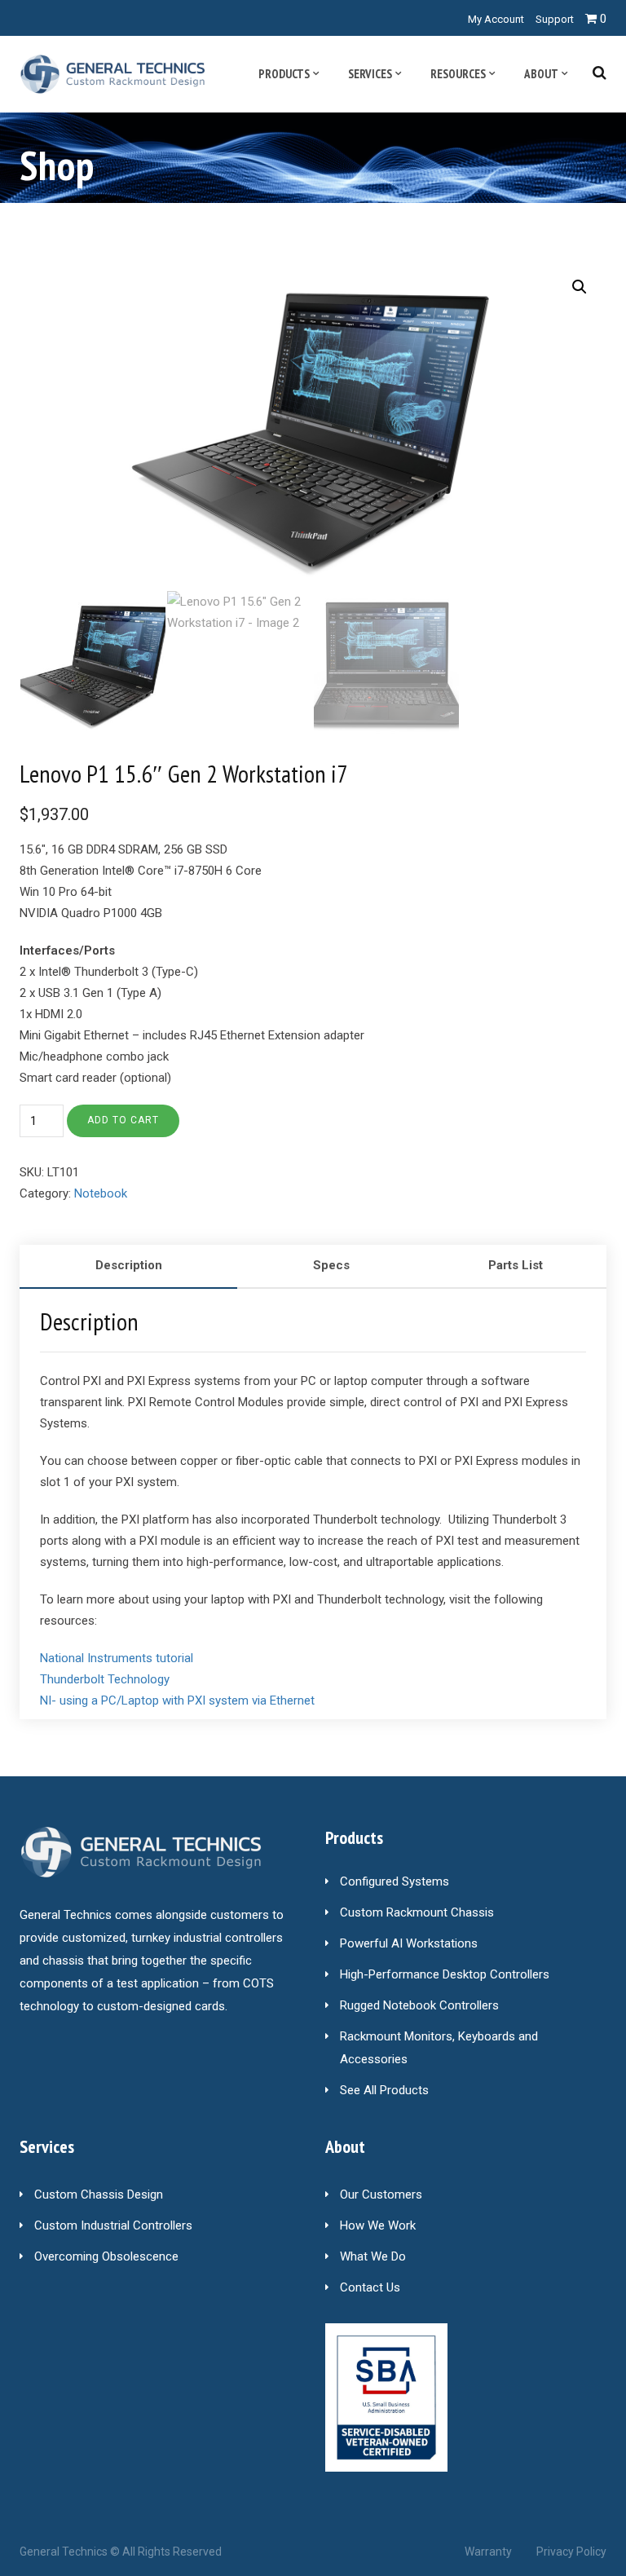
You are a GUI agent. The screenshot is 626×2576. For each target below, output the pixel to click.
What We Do (373, 2256)
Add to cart (123, 1120)
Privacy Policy (571, 2552)
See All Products (384, 2090)
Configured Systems (395, 1881)
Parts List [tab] (516, 1265)
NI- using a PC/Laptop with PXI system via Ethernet (177, 1700)
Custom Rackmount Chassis (417, 1912)
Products (284, 74)
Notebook (101, 1193)
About (541, 74)
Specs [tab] (331, 1265)
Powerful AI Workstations (409, 1943)
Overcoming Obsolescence (106, 2256)
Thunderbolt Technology (105, 1679)
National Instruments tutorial (117, 1658)
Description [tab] (129, 1265)
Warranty (488, 2552)
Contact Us (370, 2287)
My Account (496, 19)
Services (370, 74)
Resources (458, 74)
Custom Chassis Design (99, 2194)
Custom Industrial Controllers (113, 2225)
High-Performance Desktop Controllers (445, 1974)
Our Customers (381, 2194)
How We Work (378, 2225)
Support (555, 19)
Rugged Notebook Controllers (419, 2005)
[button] (580, 287)
